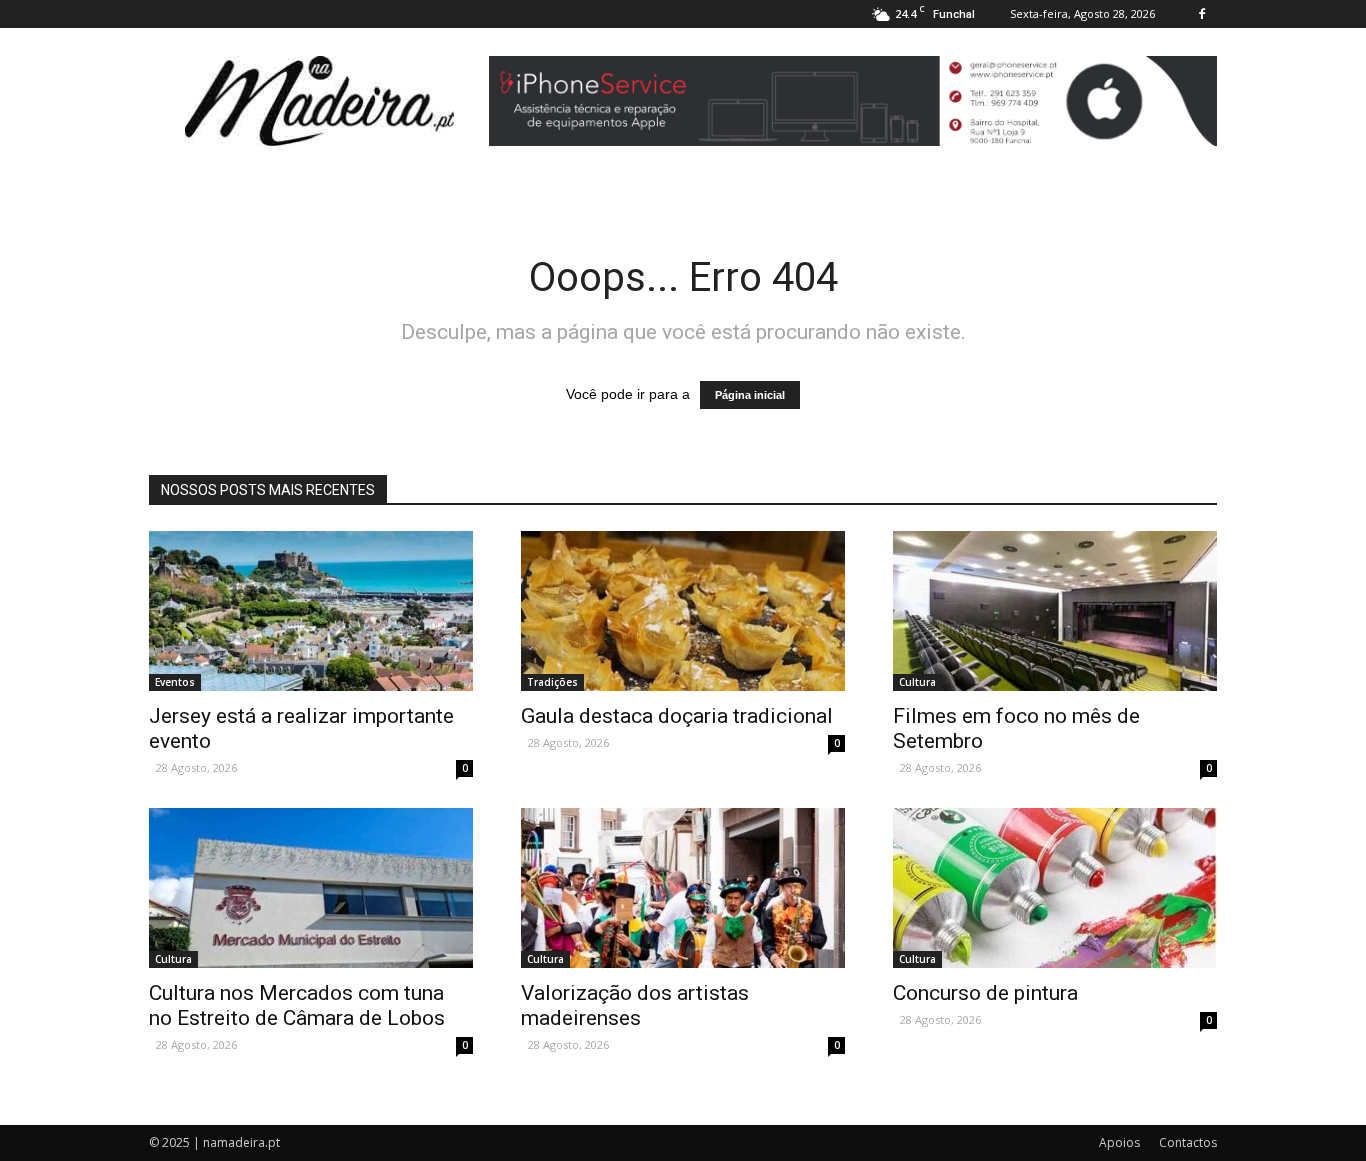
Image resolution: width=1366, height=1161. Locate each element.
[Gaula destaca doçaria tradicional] (683, 611)
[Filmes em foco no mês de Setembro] (1055, 611)
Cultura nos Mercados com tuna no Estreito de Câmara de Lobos (297, 1005)
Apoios (1119, 1142)
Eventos (175, 682)
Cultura (917, 682)
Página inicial (750, 395)
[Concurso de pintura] (1055, 888)
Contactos (1188, 1142)
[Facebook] (1202, 14)
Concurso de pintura (985, 993)
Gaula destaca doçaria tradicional (677, 716)
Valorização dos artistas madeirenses (635, 1005)
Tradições (552, 682)
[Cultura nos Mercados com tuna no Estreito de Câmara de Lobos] (311, 888)
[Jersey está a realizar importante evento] (311, 611)
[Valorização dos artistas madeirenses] (683, 888)
